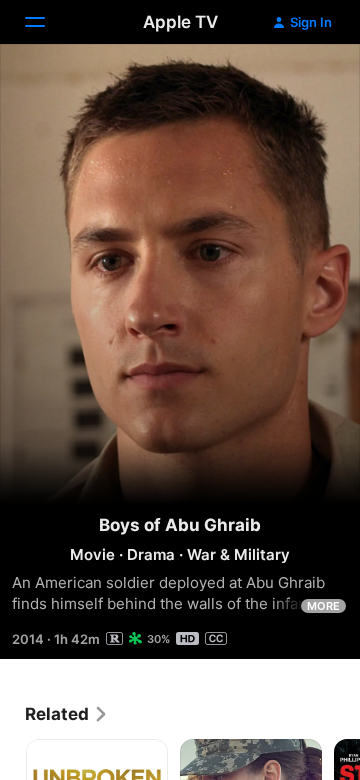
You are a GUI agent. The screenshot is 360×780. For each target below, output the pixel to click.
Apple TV (180, 22)
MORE (323, 606)
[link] (67, 714)
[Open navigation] (47, 22)
